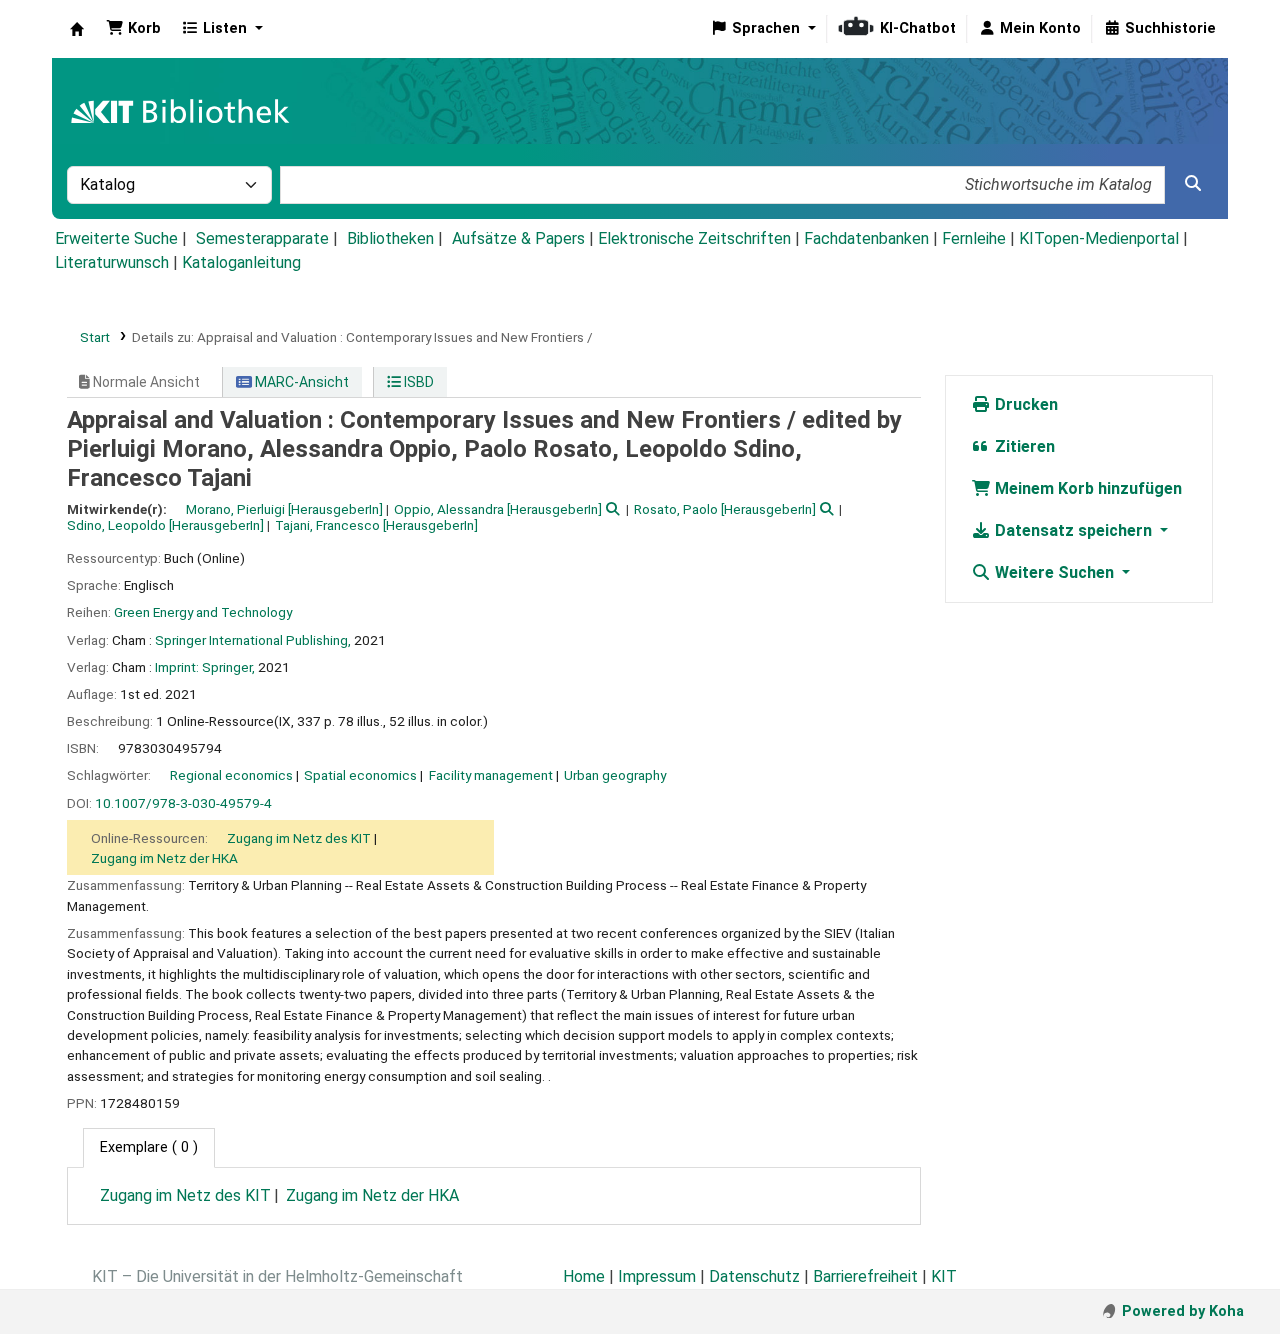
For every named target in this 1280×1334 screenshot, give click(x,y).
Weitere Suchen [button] (1054, 572)
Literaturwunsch (112, 262)
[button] (133, 29)
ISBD (417, 382)
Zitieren (1023, 446)
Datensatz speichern (1073, 530)
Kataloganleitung (241, 262)
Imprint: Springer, (205, 667)
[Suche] (1193, 184)
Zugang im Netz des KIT (299, 838)
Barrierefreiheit (865, 1276)
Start (95, 337)
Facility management (491, 775)
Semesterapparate (262, 238)
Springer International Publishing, (253, 640)
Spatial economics (360, 775)
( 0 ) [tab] (149, 1147)
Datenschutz (754, 1276)
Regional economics (231, 775)
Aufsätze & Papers (518, 238)
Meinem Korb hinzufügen (1086, 488)
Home (584, 1276)
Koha (77, 29)
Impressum (657, 1276)
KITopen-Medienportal (1099, 238)
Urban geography (615, 775)
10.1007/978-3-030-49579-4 (183, 803)
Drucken (1024, 404)
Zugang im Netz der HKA (164, 858)
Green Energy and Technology (203, 612)
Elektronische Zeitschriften (694, 238)
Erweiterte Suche (116, 238)
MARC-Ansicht (300, 382)
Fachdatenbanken (866, 238)
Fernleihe (974, 238)
